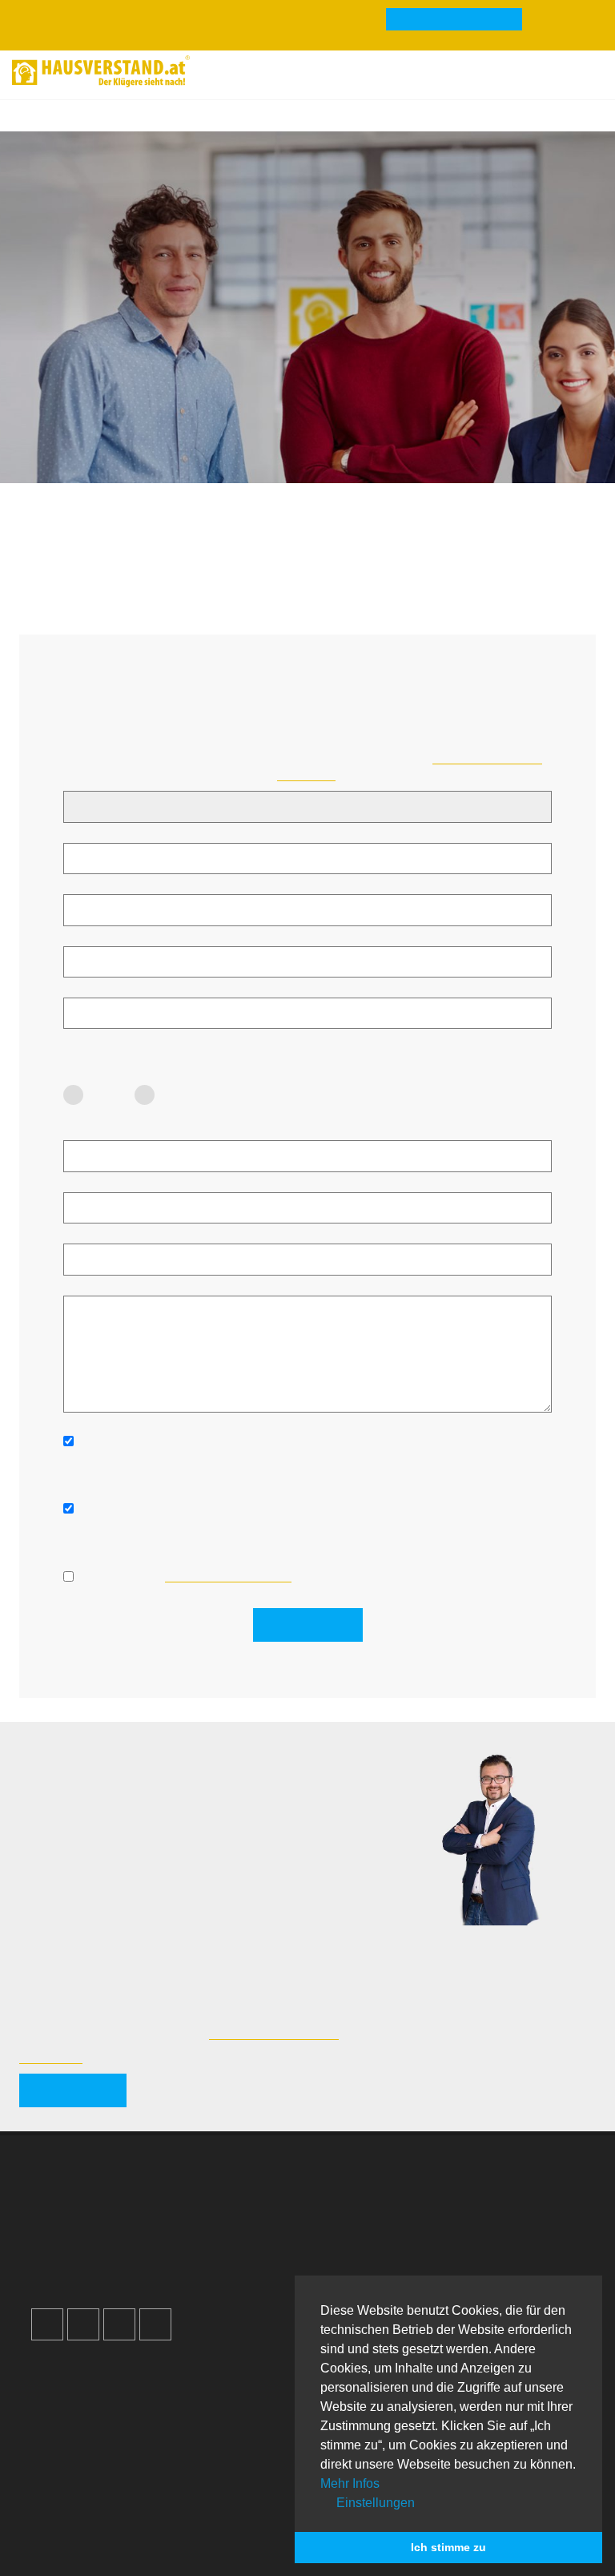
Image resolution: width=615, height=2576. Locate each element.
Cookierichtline (372, 2261)
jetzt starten (73, 2090)
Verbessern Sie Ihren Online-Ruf (129, 2227)
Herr (179, 1095)
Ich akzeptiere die (185, 1576)
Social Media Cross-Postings (119, 2244)
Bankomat (72, 2453)
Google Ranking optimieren (116, 2211)
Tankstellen (75, 2504)
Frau (109, 1095)
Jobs (347, 2211)
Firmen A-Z (75, 2420)
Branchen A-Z (81, 2403)
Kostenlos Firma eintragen (113, 2261)
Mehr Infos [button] (350, 2483)
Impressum (363, 2227)
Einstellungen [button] (374, 2503)
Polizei (63, 2487)
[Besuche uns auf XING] (155, 2324)
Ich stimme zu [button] (448, 2547)
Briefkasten (75, 2470)
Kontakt (354, 2194)
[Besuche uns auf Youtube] (119, 2324)
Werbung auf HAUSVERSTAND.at (132, 2194)
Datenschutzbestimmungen (228, 1576)
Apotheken (74, 2437)
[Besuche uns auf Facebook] (47, 2324)
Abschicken (308, 1625)
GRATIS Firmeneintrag (454, 20)
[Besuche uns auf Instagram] (83, 2324)
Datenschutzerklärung (390, 2244)
